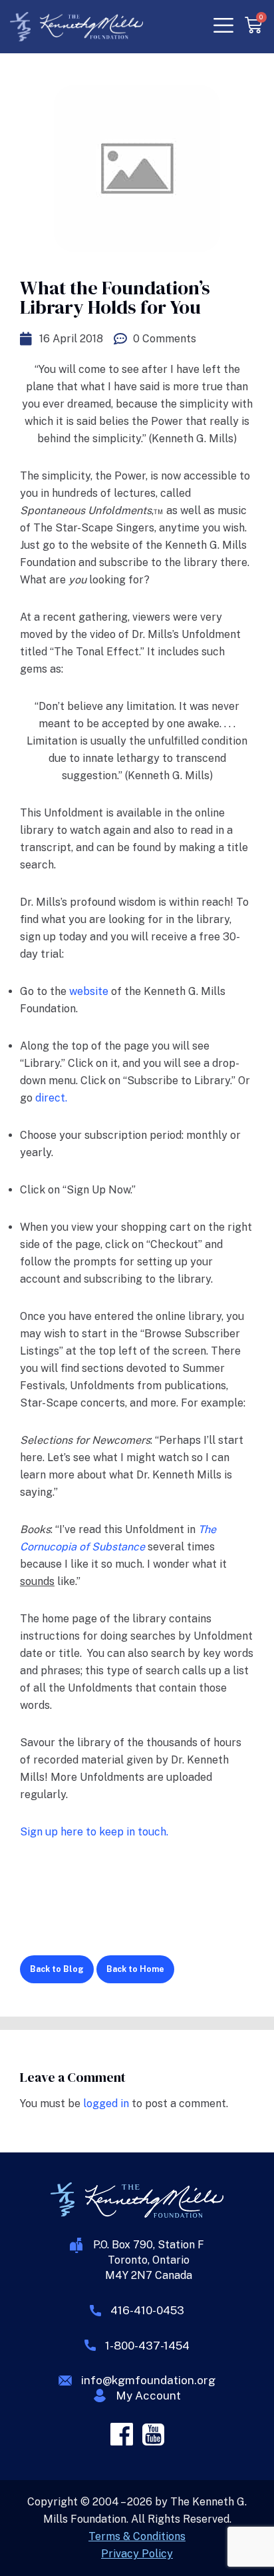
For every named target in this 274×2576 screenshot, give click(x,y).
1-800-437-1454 (147, 2346)
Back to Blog (57, 1969)
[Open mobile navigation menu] (221, 26)
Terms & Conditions (137, 2536)
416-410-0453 (147, 2310)
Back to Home (135, 1969)
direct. (51, 1098)
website (90, 991)
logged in (106, 2103)
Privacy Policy (137, 2554)
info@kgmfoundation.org (148, 2380)
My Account (148, 2396)
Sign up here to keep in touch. (94, 1832)
